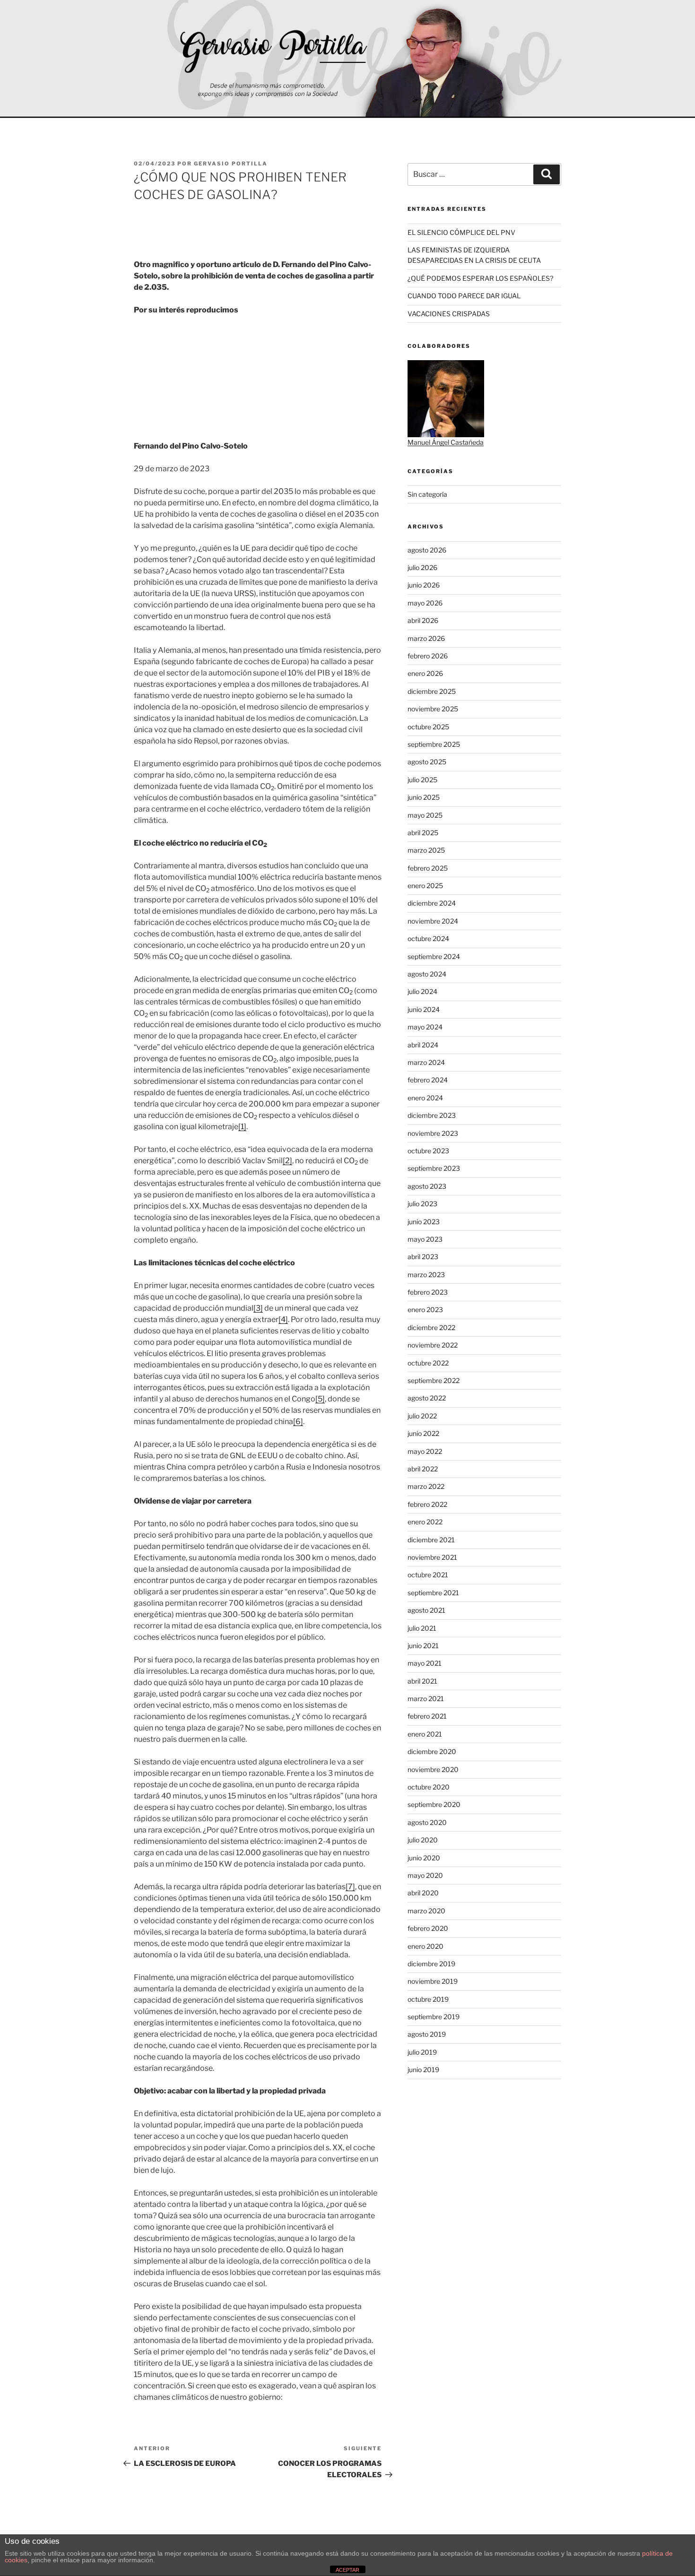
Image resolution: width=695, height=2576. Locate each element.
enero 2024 (425, 1098)
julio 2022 (422, 1416)
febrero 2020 (428, 1928)
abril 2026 (423, 620)
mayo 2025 (425, 815)
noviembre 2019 (433, 1981)
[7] (350, 1887)
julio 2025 (422, 780)
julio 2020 (423, 1840)
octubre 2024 (428, 938)
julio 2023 (422, 1204)
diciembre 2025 (432, 691)
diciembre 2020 (432, 1751)
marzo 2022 (426, 1486)
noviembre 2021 (432, 1557)
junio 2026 (424, 585)
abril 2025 (423, 833)
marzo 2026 (426, 638)
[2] (287, 1161)
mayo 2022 (425, 1451)
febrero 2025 (428, 868)
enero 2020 (426, 1946)
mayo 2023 (425, 1239)
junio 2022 (423, 1433)
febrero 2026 (428, 656)
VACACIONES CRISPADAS (449, 314)
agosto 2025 (427, 762)
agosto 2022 (427, 1398)
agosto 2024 (427, 974)
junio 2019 (423, 2070)
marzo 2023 (426, 1275)
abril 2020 (423, 1893)
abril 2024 (423, 1045)
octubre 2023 (428, 1151)
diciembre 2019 (431, 1964)
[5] (320, 1399)
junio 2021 (423, 1646)
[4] (283, 1319)
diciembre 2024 (432, 903)
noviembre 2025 (433, 709)
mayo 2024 (425, 1027)
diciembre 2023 (432, 1115)
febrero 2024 (428, 1080)
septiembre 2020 (434, 1804)
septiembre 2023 (434, 1168)
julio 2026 (422, 567)
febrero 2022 (427, 1504)
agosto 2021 (426, 1610)
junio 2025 (424, 797)
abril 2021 (422, 1681)
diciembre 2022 (431, 1327)
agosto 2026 (427, 550)
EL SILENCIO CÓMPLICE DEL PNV (461, 232)
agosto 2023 (427, 1186)
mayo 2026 (425, 603)
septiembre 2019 (434, 2017)
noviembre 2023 (433, 1133)
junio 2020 (424, 1858)
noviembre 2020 (433, 1769)
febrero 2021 (427, 1716)
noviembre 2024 (433, 921)
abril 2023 (423, 1257)
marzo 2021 (426, 1699)
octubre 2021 (428, 1575)
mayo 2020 (425, 1875)
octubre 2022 (428, 1363)
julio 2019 (422, 2052)
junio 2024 (424, 1009)
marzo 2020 (426, 1911)
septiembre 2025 (434, 744)
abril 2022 (423, 1469)
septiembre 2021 (433, 1593)
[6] (298, 1422)
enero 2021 (425, 1734)
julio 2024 (422, 991)
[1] (242, 1127)
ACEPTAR (347, 2570)
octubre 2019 (428, 1999)
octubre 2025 (428, 727)
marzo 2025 (426, 850)
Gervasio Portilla (231, 164)
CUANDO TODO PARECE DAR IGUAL (464, 296)
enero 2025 (425, 886)
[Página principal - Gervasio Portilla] (347, 59)
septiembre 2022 (434, 1380)
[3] (258, 1308)
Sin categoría (427, 494)
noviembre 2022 (433, 1345)
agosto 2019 (427, 2034)
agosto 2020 (427, 1822)
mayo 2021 (425, 1663)
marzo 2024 (426, 1062)
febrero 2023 (428, 1292)
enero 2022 (425, 1522)
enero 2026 (425, 673)
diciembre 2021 (431, 1540)
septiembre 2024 (434, 956)
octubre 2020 (429, 1787)
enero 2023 (425, 1310)
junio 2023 (424, 1222)
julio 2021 (422, 1628)
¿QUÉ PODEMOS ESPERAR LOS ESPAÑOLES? (480, 278)
